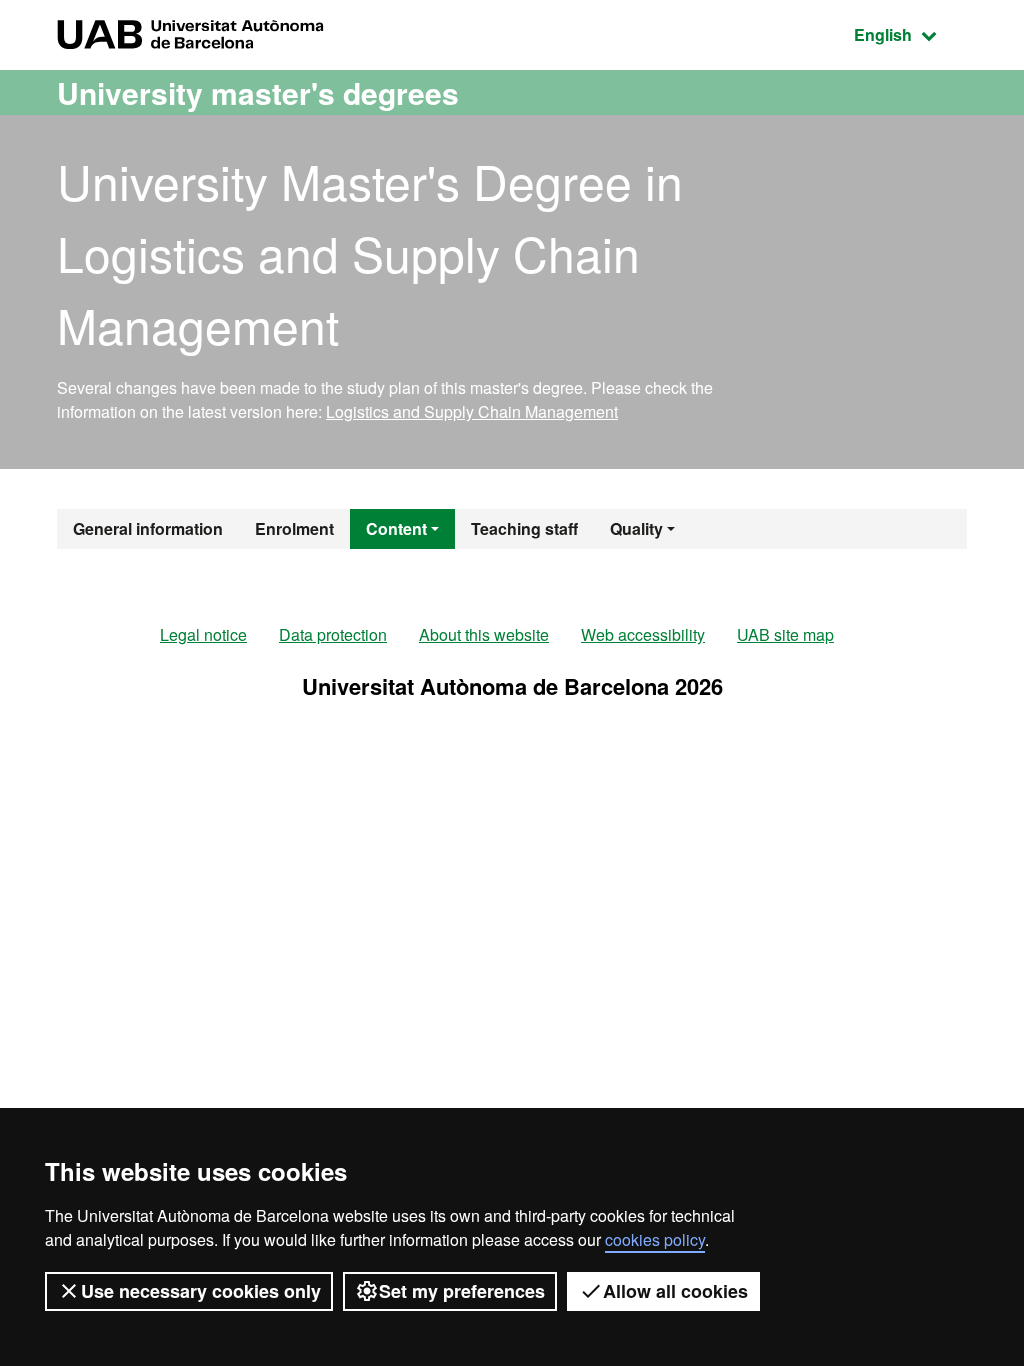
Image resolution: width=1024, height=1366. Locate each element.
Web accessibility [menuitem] (643, 634)
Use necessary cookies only (201, 1291)
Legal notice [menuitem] (203, 634)
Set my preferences (462, 1291)
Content (396, 528)
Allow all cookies (675, 1291)
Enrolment (294, 528)
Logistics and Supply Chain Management (472, 411)
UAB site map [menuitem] (785, 634)
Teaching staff (524, 528)
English (910, 34)
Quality (636, 528)
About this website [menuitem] (484, 634)
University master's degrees (258, 92)
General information (148, 528)
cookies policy (655, 1239)
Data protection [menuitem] (333, 634)
